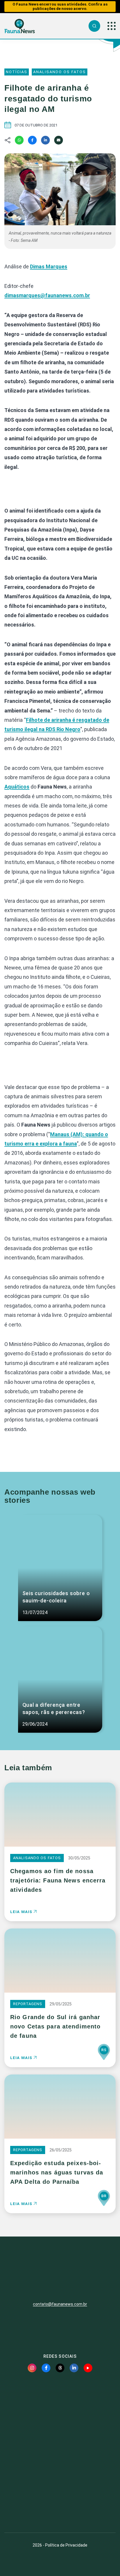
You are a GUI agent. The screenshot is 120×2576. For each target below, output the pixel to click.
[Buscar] (94, 26)
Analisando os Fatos (60, 72)
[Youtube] (88, 2368)
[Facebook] (32, 140)
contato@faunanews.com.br (60, 2304)
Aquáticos (17, 787)
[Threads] (60, 2368)
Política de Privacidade (66, 2545)
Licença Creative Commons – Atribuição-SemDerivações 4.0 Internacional (60, 2507)
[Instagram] (32, 2368)
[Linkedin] (45, 140)
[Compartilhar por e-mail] (59, 140)
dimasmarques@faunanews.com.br (47, 295)
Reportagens (28, 2004)
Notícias (17, 72)
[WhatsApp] (19, 140)
